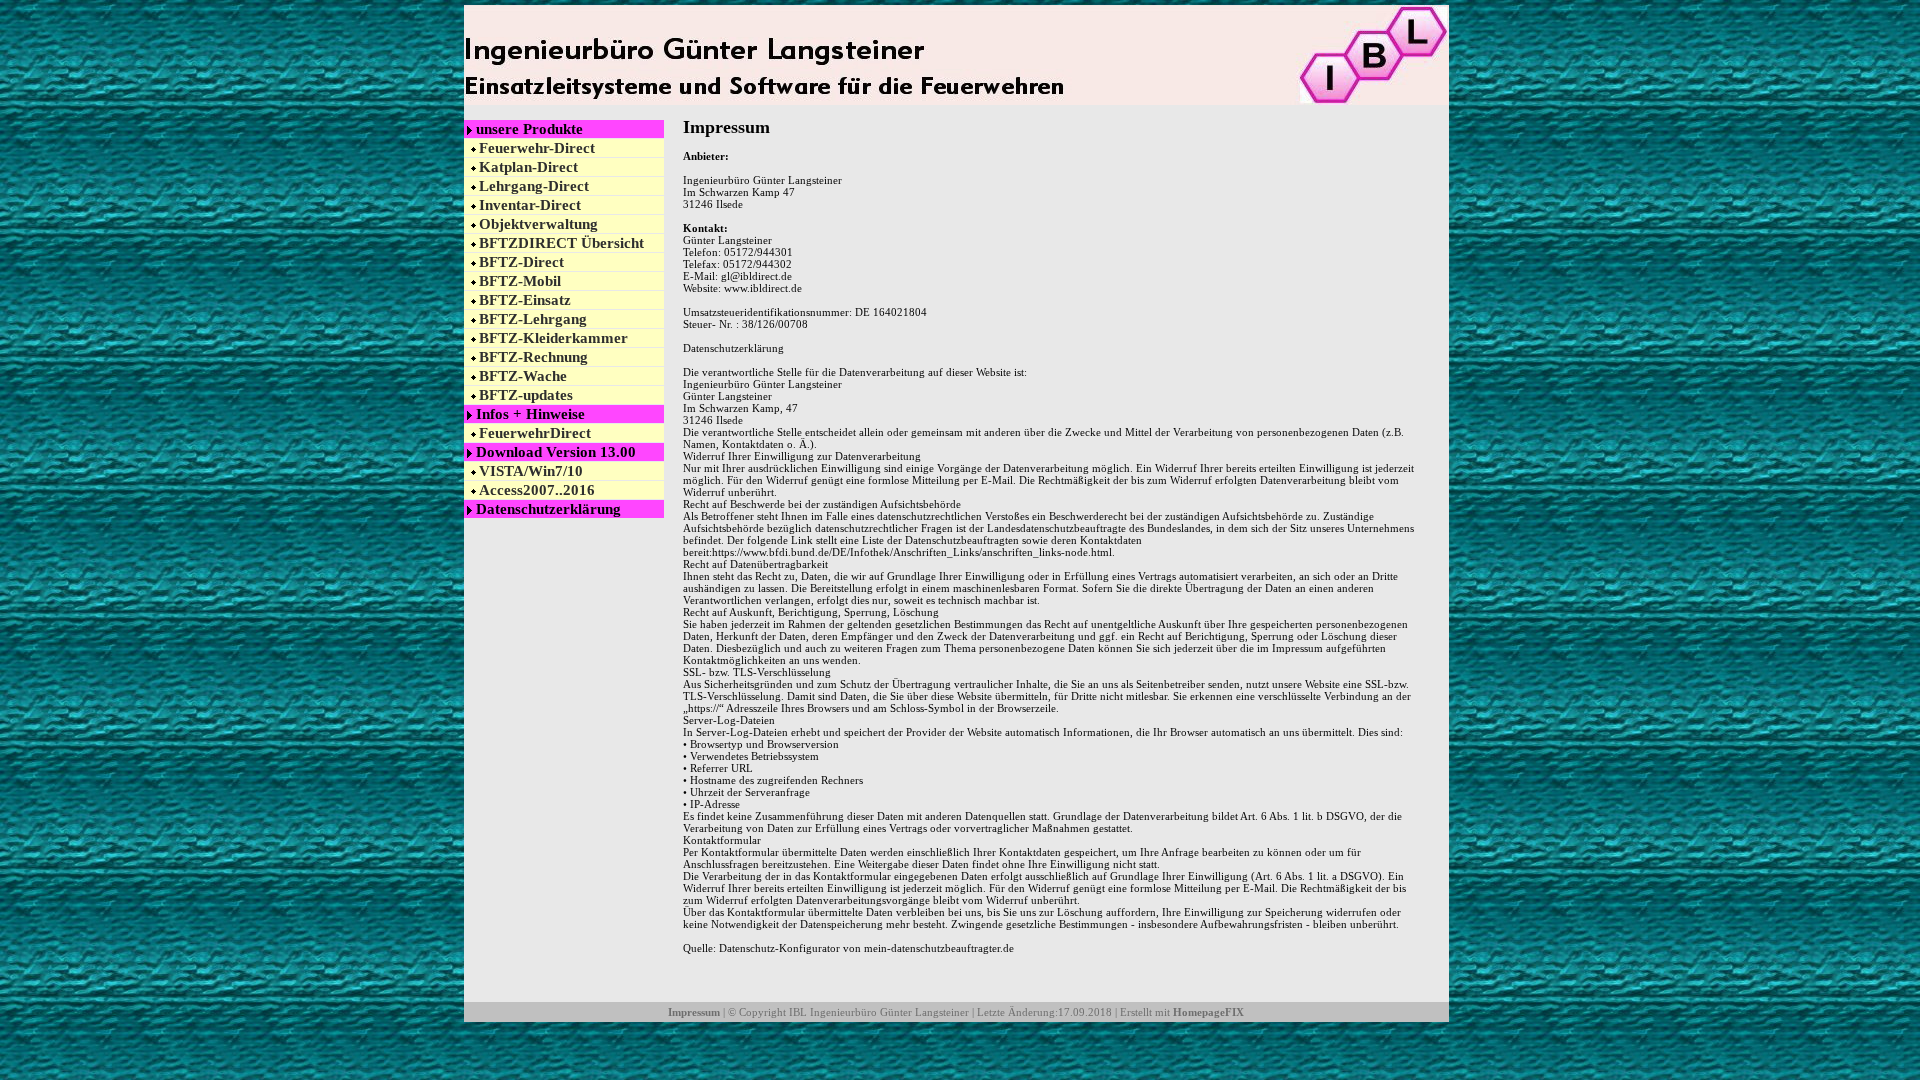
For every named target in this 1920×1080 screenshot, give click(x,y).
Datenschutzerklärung (548, 509)
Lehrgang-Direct (534, 186)
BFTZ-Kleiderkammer (553, 338)
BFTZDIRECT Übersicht (561, 243)
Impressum (694, 1012)
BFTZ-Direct (521, 262)
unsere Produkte (529, 129)
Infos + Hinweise (530, 414)
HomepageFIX (1208, 1012)
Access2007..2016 (537, 490)
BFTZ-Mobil (520, 281)
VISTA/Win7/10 (531, 471)
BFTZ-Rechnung (533, 357)
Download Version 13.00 (556, 452)
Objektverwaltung (538, 224)
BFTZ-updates (526, 395)
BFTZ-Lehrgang (533, 319)
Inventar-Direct (530, 205)
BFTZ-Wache (523, 376)
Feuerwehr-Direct (537, 148)
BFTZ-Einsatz (525, 300)
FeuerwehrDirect (535, 433)
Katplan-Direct (528, 167)
